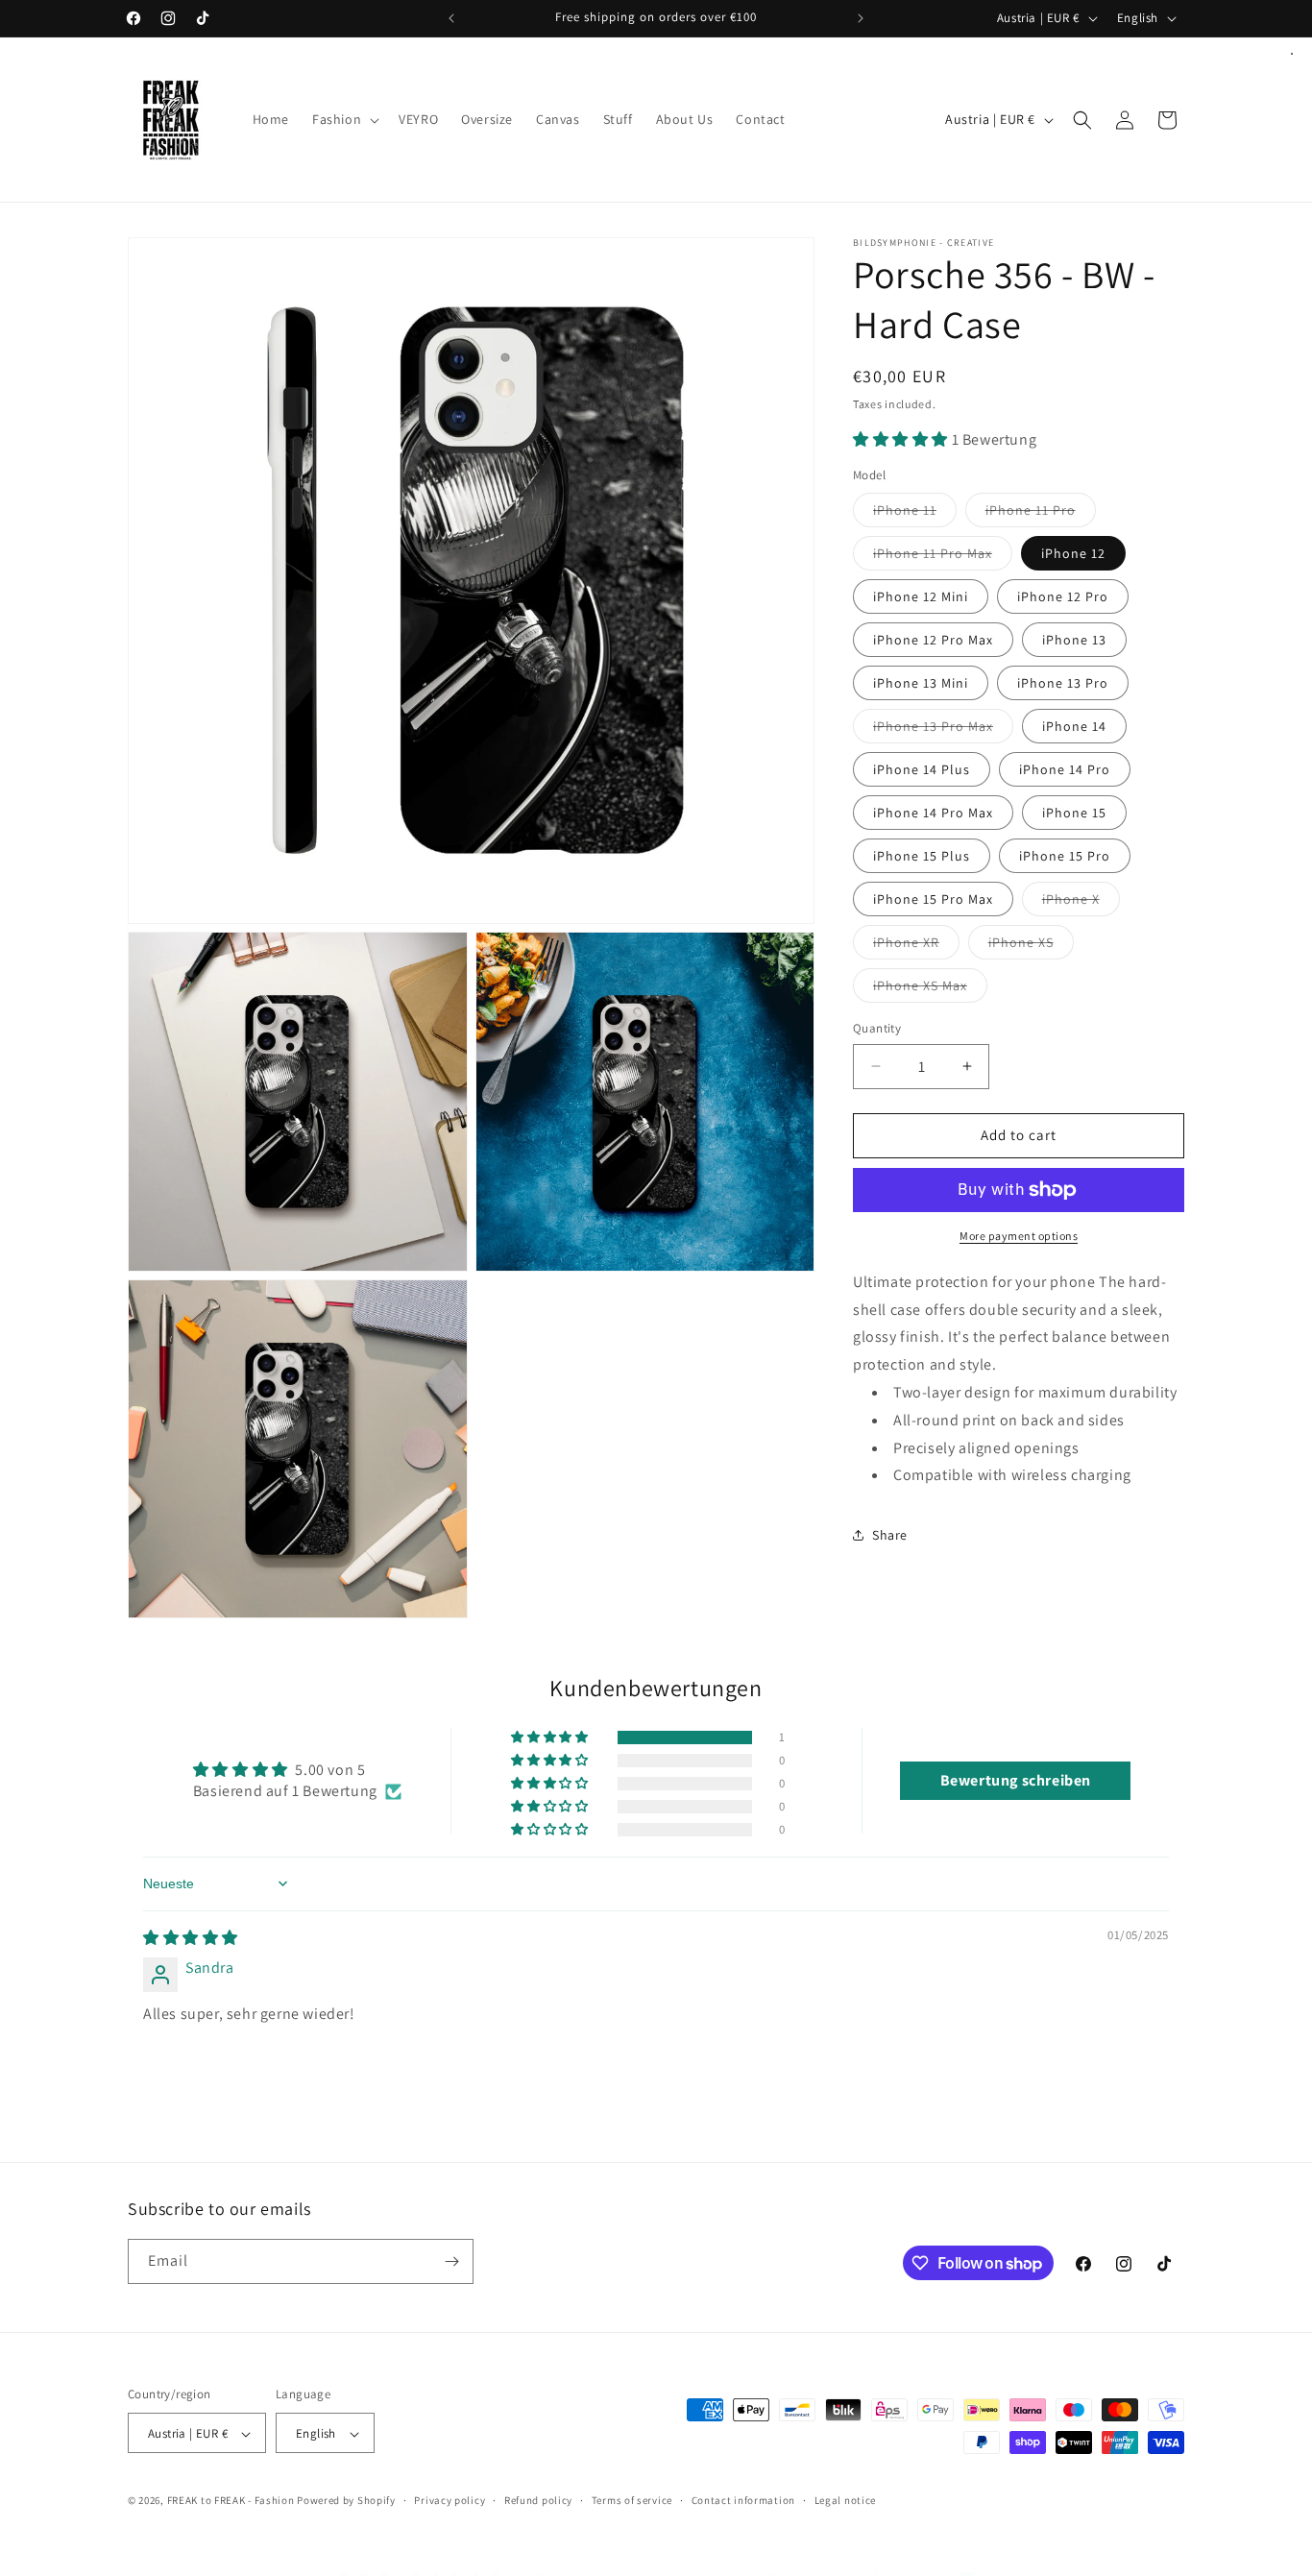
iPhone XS (1031, 946)
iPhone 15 (1074, 813)
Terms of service (632, 2500)
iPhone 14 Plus (922, 769)
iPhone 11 (915, 514)
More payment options (1019, 1236)
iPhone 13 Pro (1063, 683)
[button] (344, 119)
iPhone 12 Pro (1063, 596)
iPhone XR (916, 946)
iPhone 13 (1074, 640)
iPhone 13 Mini (921, 683)
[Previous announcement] (451, 18)
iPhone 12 (1073, 553)
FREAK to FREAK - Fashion (231, 2501)
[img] (191, 1938)
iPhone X (1081, 903)
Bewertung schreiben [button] (1016, 1780)
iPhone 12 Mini (921, 596)
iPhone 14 (1074, 726)
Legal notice (845, 2500)
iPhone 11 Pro (1041, 514)
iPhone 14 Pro (1065, 769)
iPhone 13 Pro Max (943, 730)
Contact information (743, 2500)
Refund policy (538, 2500)
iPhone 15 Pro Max (933, 899)
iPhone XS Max (930, 989)
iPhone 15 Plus (922, 856)
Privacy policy (449, 2500)
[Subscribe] (451, 2261)
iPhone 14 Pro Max (933, 813)
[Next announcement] (861, 18)
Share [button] (890, 1535)
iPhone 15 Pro (1065, 856)
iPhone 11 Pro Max (943, 557)
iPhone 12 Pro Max (933, 640)
